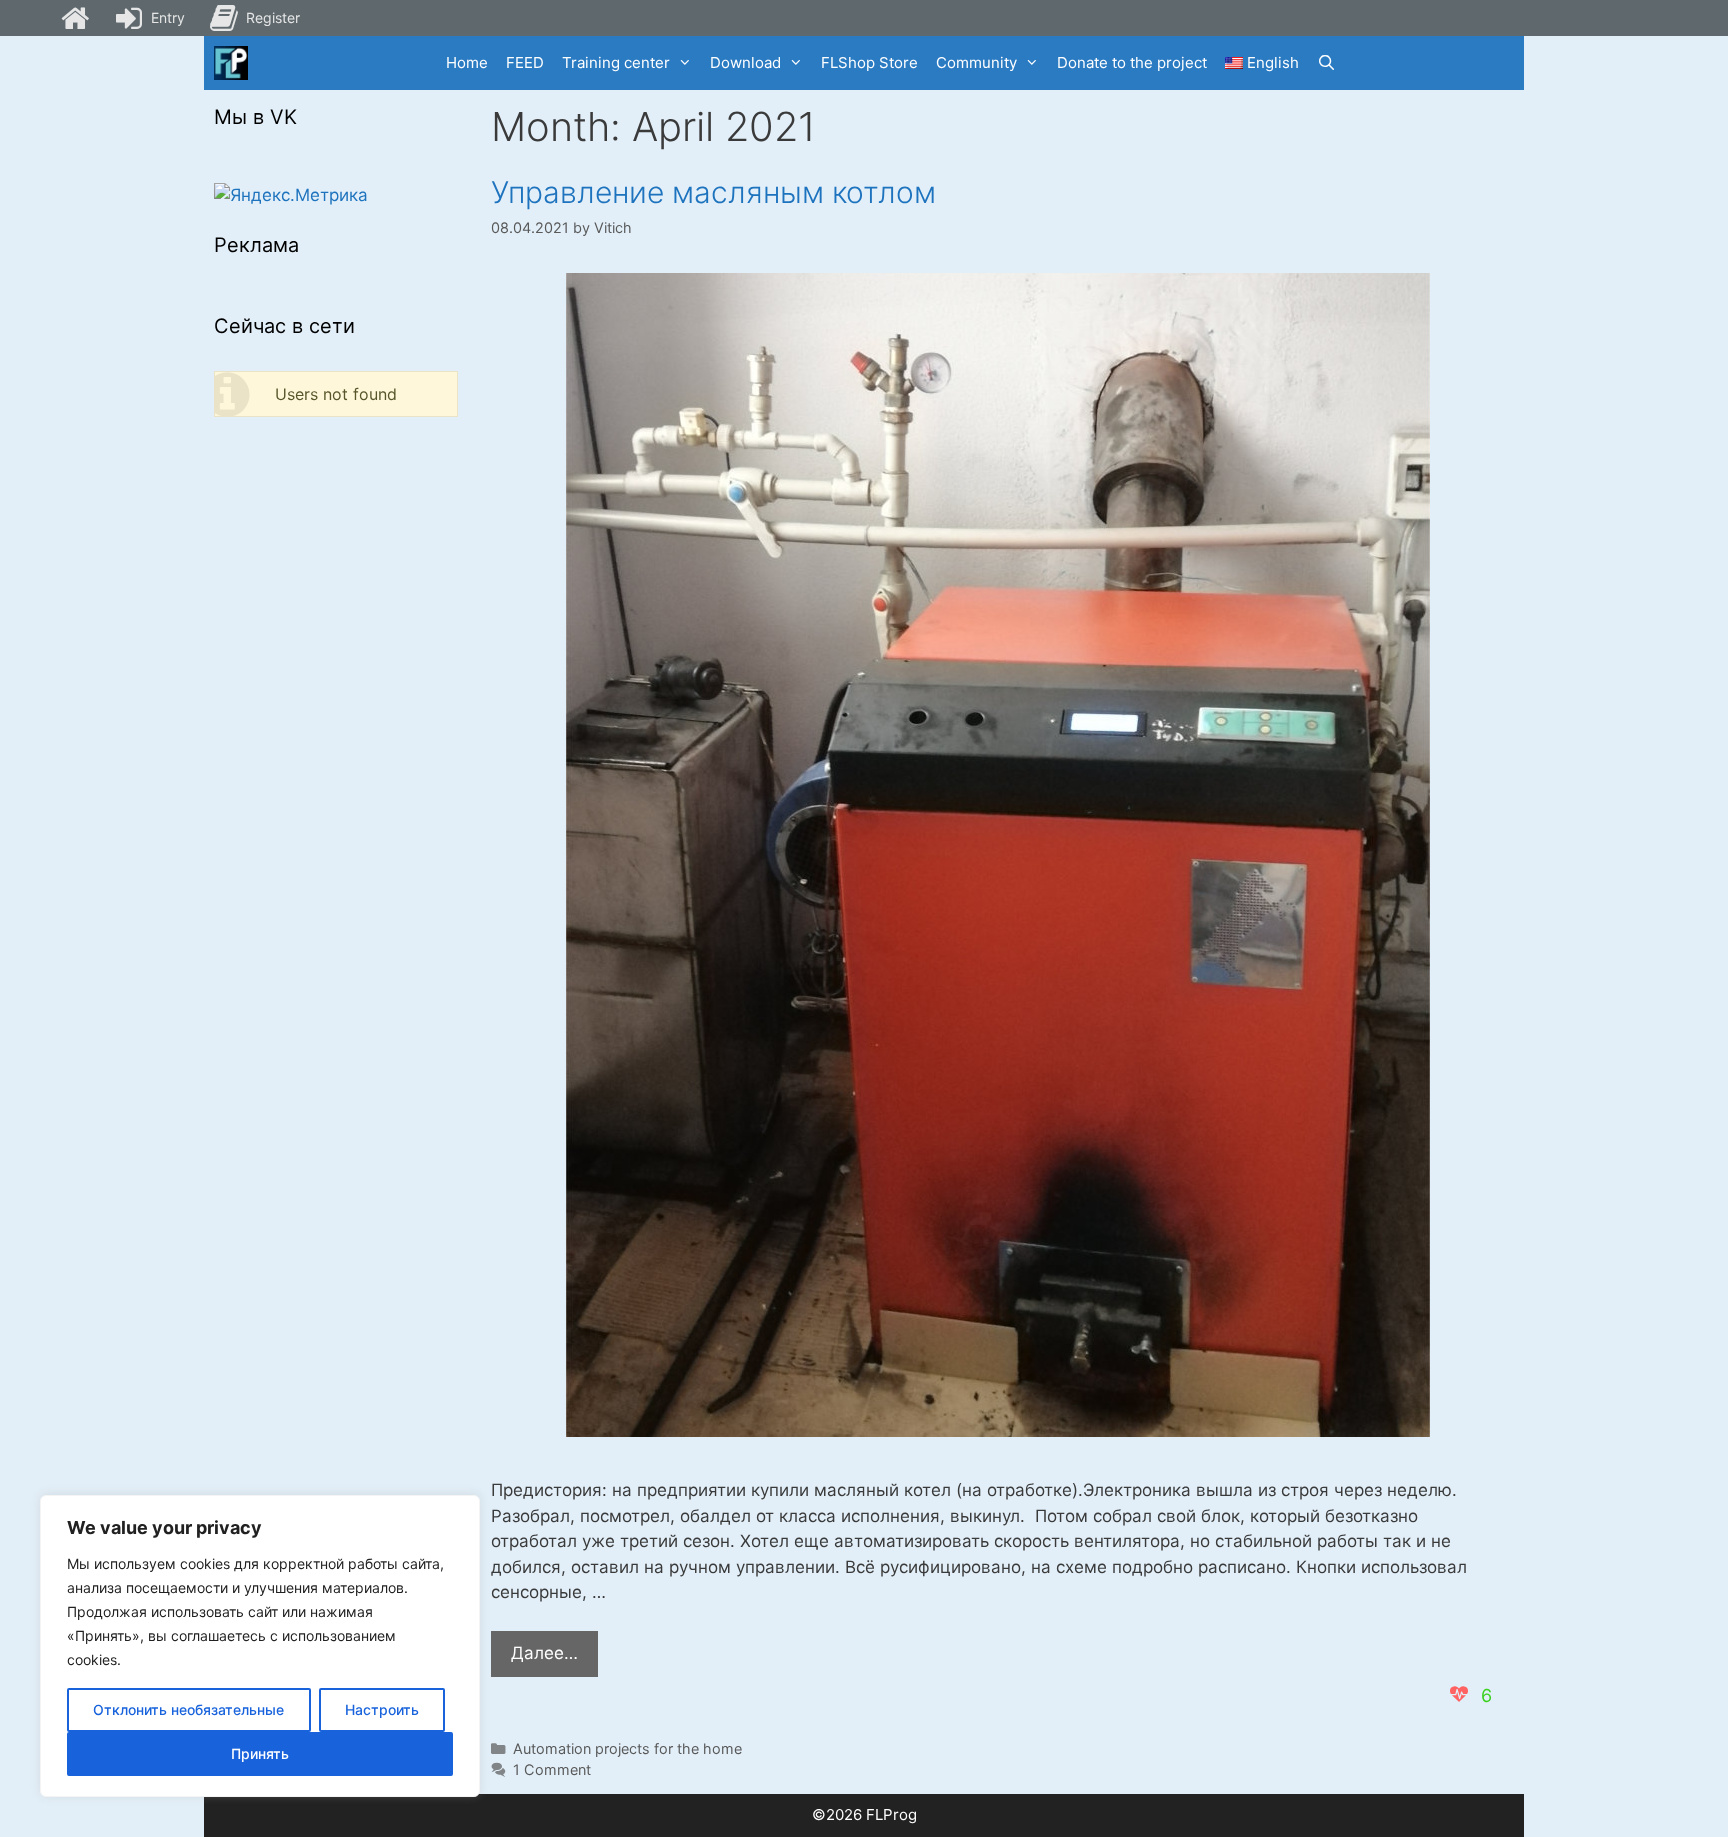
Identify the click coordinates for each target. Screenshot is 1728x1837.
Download (745, 62)
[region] (260, 1646)
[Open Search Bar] (1326, 63)
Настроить (382, 1709)
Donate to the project (1132, 62)
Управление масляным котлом (713, 192)
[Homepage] (75, 18)
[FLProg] (231, 63)
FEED (525, 62)
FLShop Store (869, 62)
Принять (260, 1753)
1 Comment (552, 1769)
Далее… (554, 1659)
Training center (616, 62)
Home (467, 62)
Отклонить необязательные (188, 1709)
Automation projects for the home (627, 1748)
